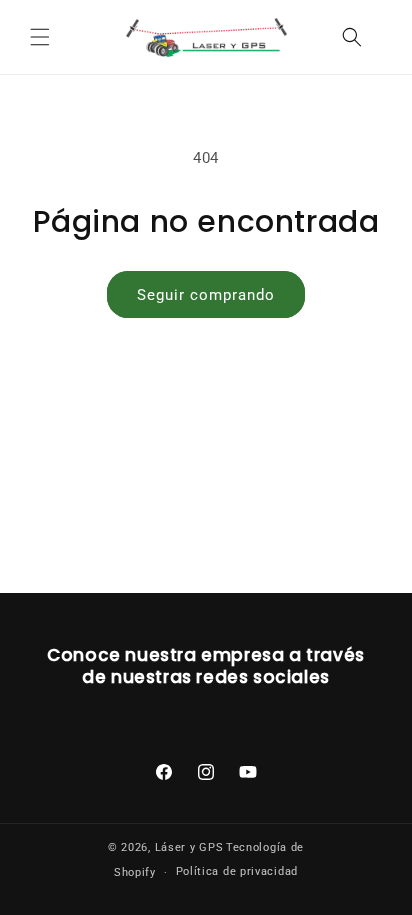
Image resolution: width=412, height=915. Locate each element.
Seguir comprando (206, 295)
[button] (40, 37)
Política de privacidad (237, 871)
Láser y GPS (189, 847)
